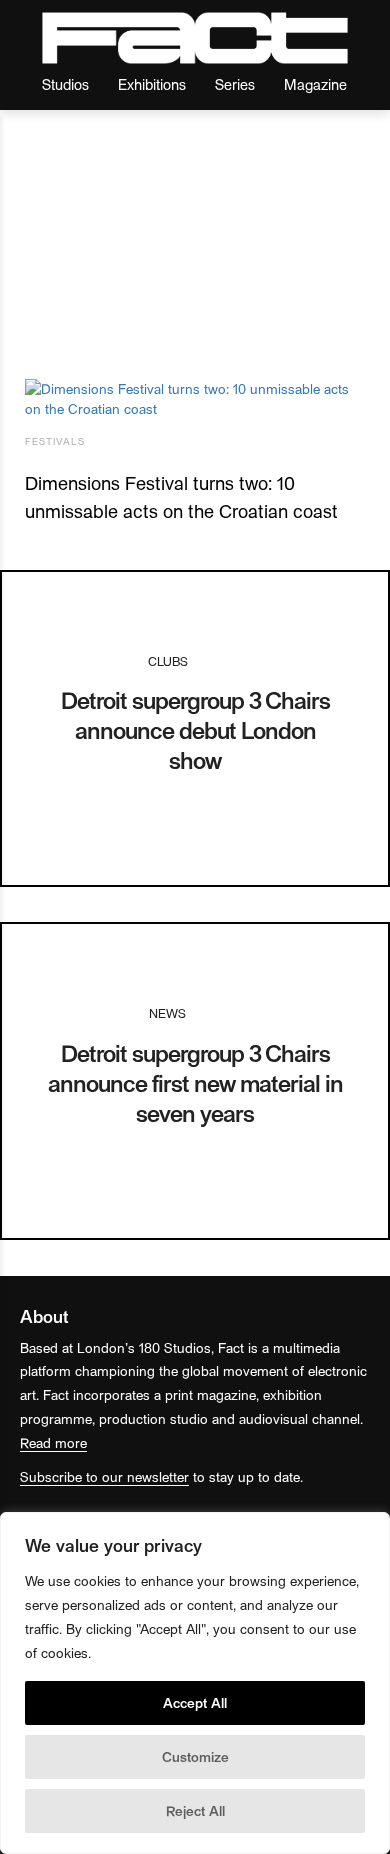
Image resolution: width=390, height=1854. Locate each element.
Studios (65, 83)
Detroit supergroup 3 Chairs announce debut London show (195, 729)
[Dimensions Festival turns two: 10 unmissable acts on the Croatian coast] (195, 399)
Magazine (315, 83)
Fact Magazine (195, 38)
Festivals (55, 441)
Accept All (195, 1702)
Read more (53, 1442)
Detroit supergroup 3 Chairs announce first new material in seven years (195, 1082)
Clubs (168, 660)
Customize (195, 1756)
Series (235, 83)
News (167, 1012)
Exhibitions (152, 83)
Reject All (195, 1810)
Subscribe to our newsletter (104, 1476)
